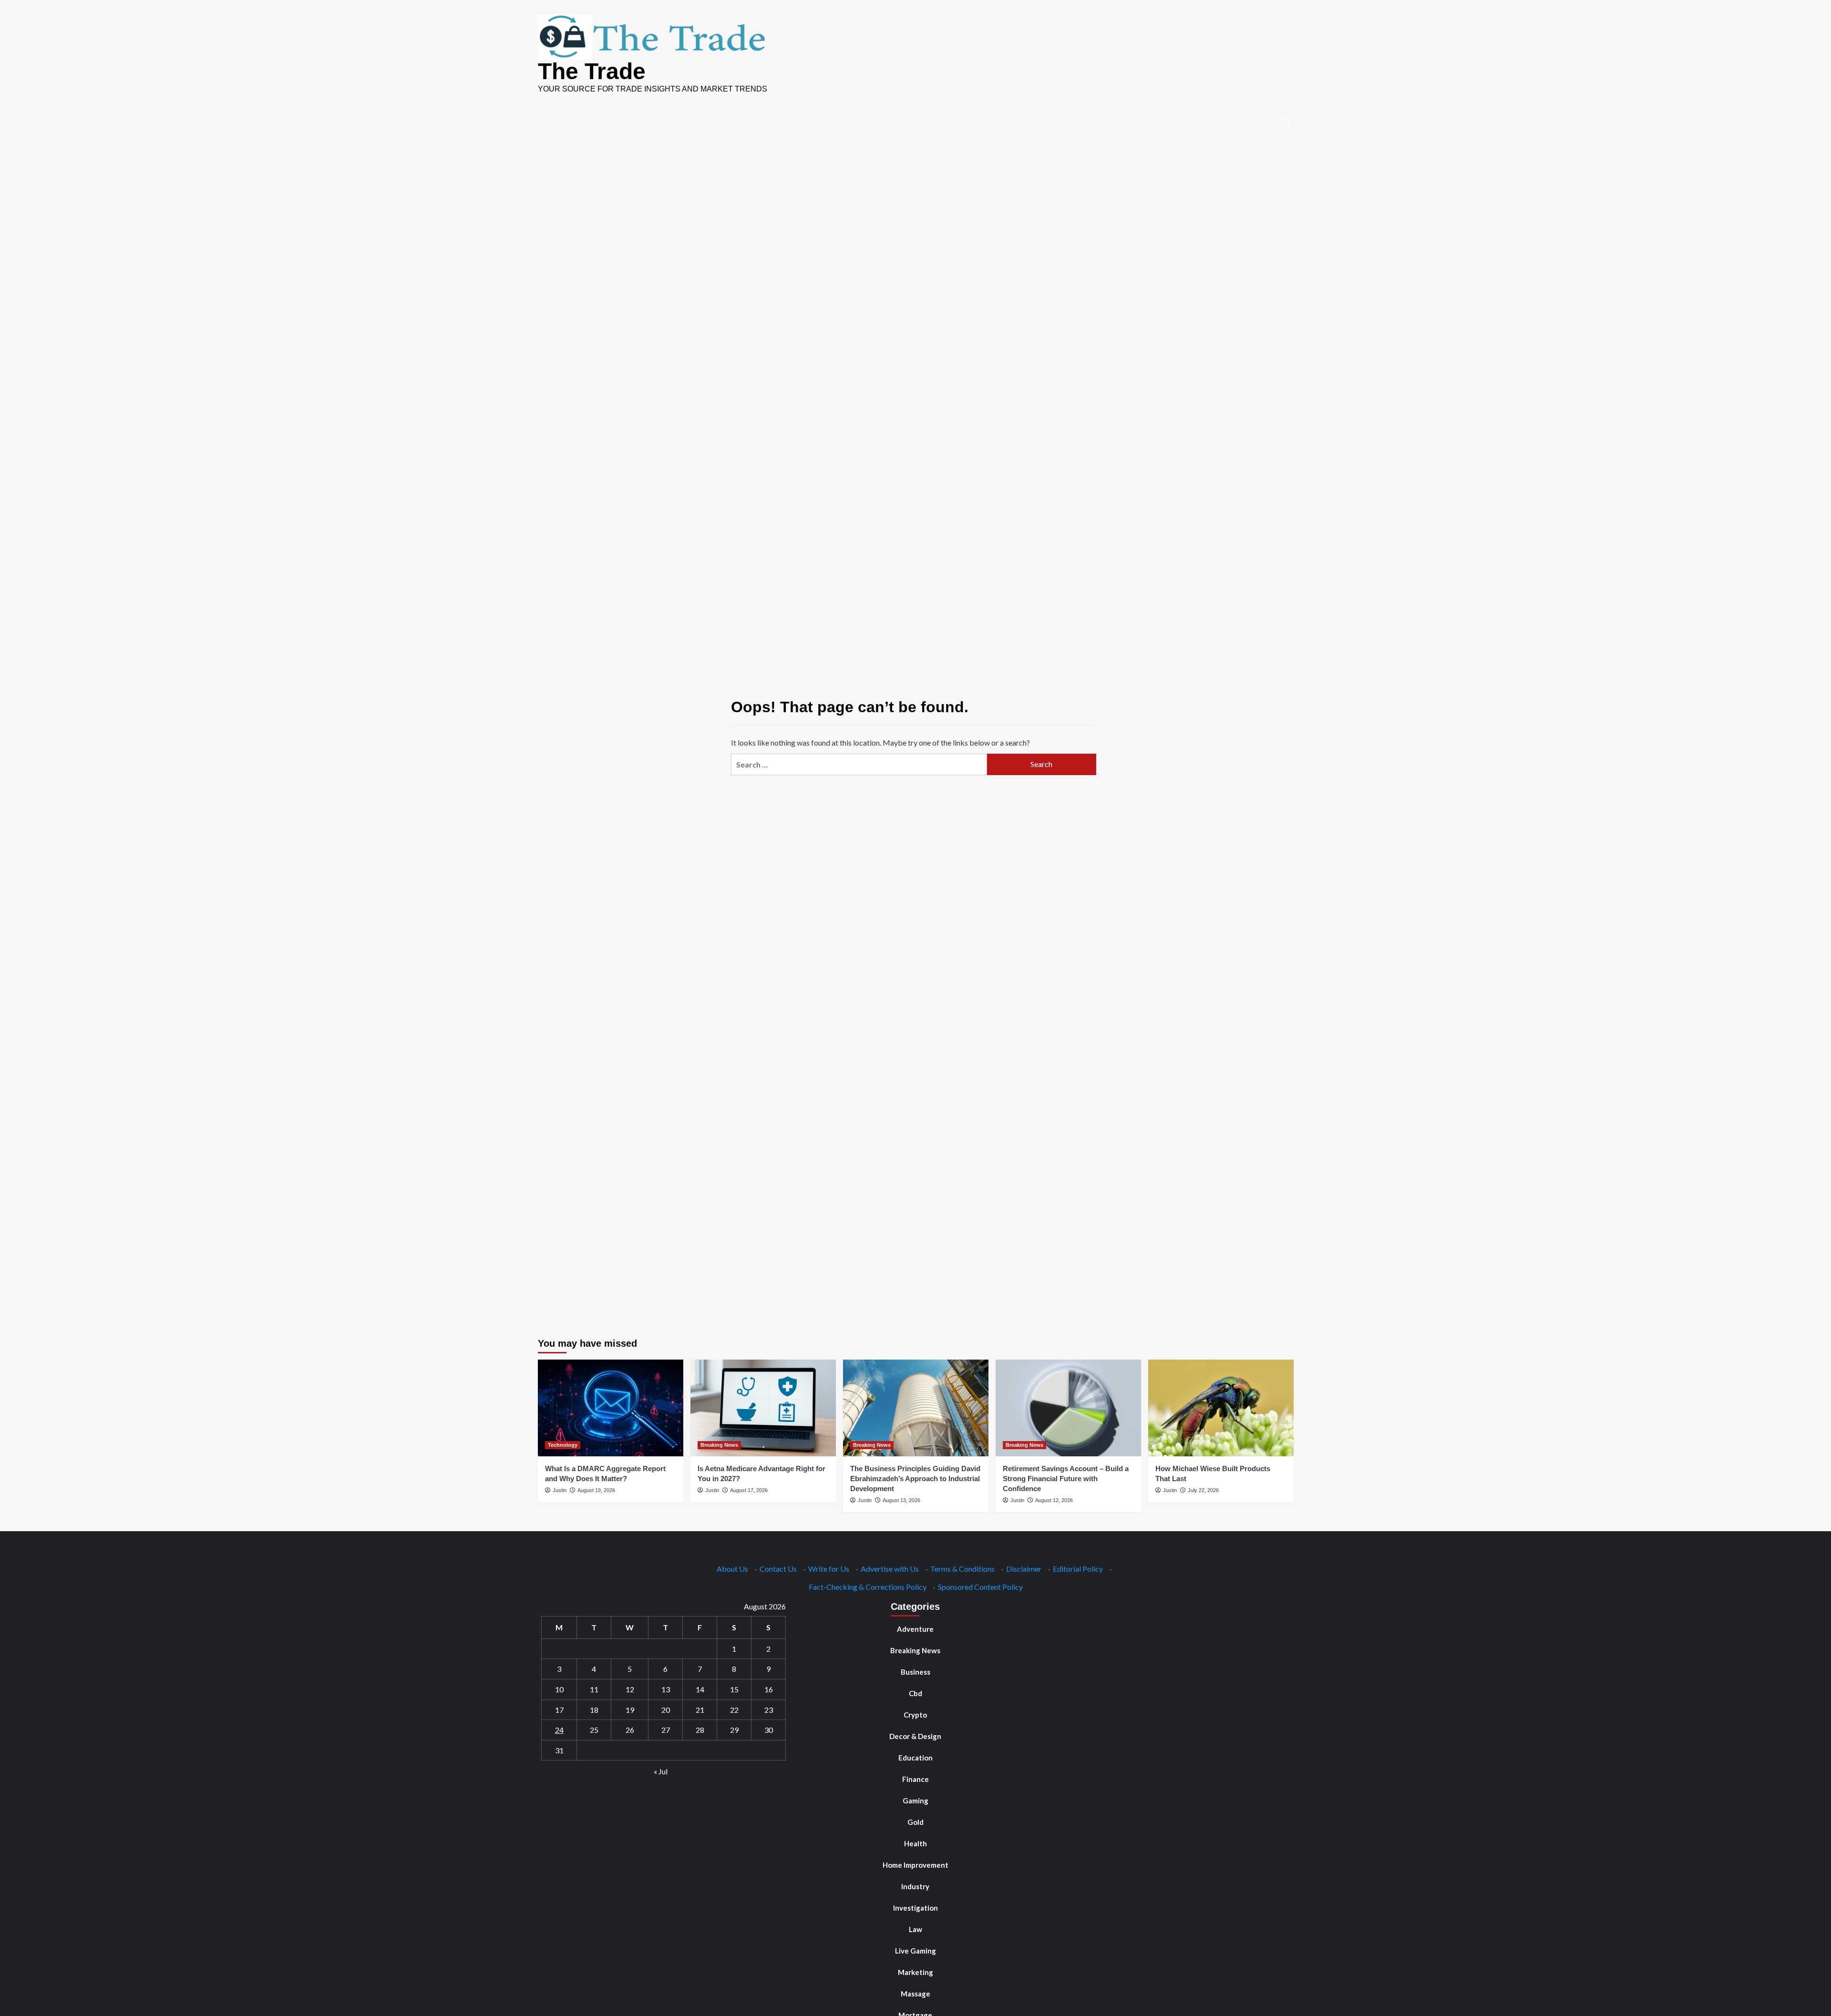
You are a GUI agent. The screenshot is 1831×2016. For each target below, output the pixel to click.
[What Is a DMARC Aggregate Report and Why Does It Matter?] (611, 1408)
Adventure (915, 1629)
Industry (915, 1886)
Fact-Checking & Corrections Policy (868, 1587)
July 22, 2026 (1203, 1490)
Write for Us (829, 1569)
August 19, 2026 (596, 1490)
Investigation (915, 1908)
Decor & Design (915, 1736)
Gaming (915, 1801)
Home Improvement (915, 1865)
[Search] (1288, 121)
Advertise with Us (890, 1569)
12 (630, 1689)
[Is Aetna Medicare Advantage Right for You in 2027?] (763, 1408)
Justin (560, 1490)
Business (915, 1672)
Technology (563, 1445)
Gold (915, 1822)
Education (915, 1758)
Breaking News (719, 1445)
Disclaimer (1024, 1569)
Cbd (915, 1693)
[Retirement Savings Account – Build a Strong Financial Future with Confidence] (1068, 1408)
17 (559, 1710)
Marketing (915, 1972)
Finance (915, 1779)
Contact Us (778, 1569)
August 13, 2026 (901, 1500)
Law (915, 1929)
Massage (915, 1994)
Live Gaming (915, 1951)
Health (915, 1843)
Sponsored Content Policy (980, 1587)
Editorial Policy (1078, 1569)
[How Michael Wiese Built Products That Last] (1221, 1408)
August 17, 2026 (749, 1490)
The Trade (592, 71)
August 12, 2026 (1054, 1500)
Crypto (915, 1715)
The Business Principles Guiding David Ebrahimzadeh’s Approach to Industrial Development (915, 1479)
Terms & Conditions (962, 1569)
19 (630, 1710)
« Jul (661, 1771)
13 (666, 1689)
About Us (732, 1569)
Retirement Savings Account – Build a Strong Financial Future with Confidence (1066, 1479)
